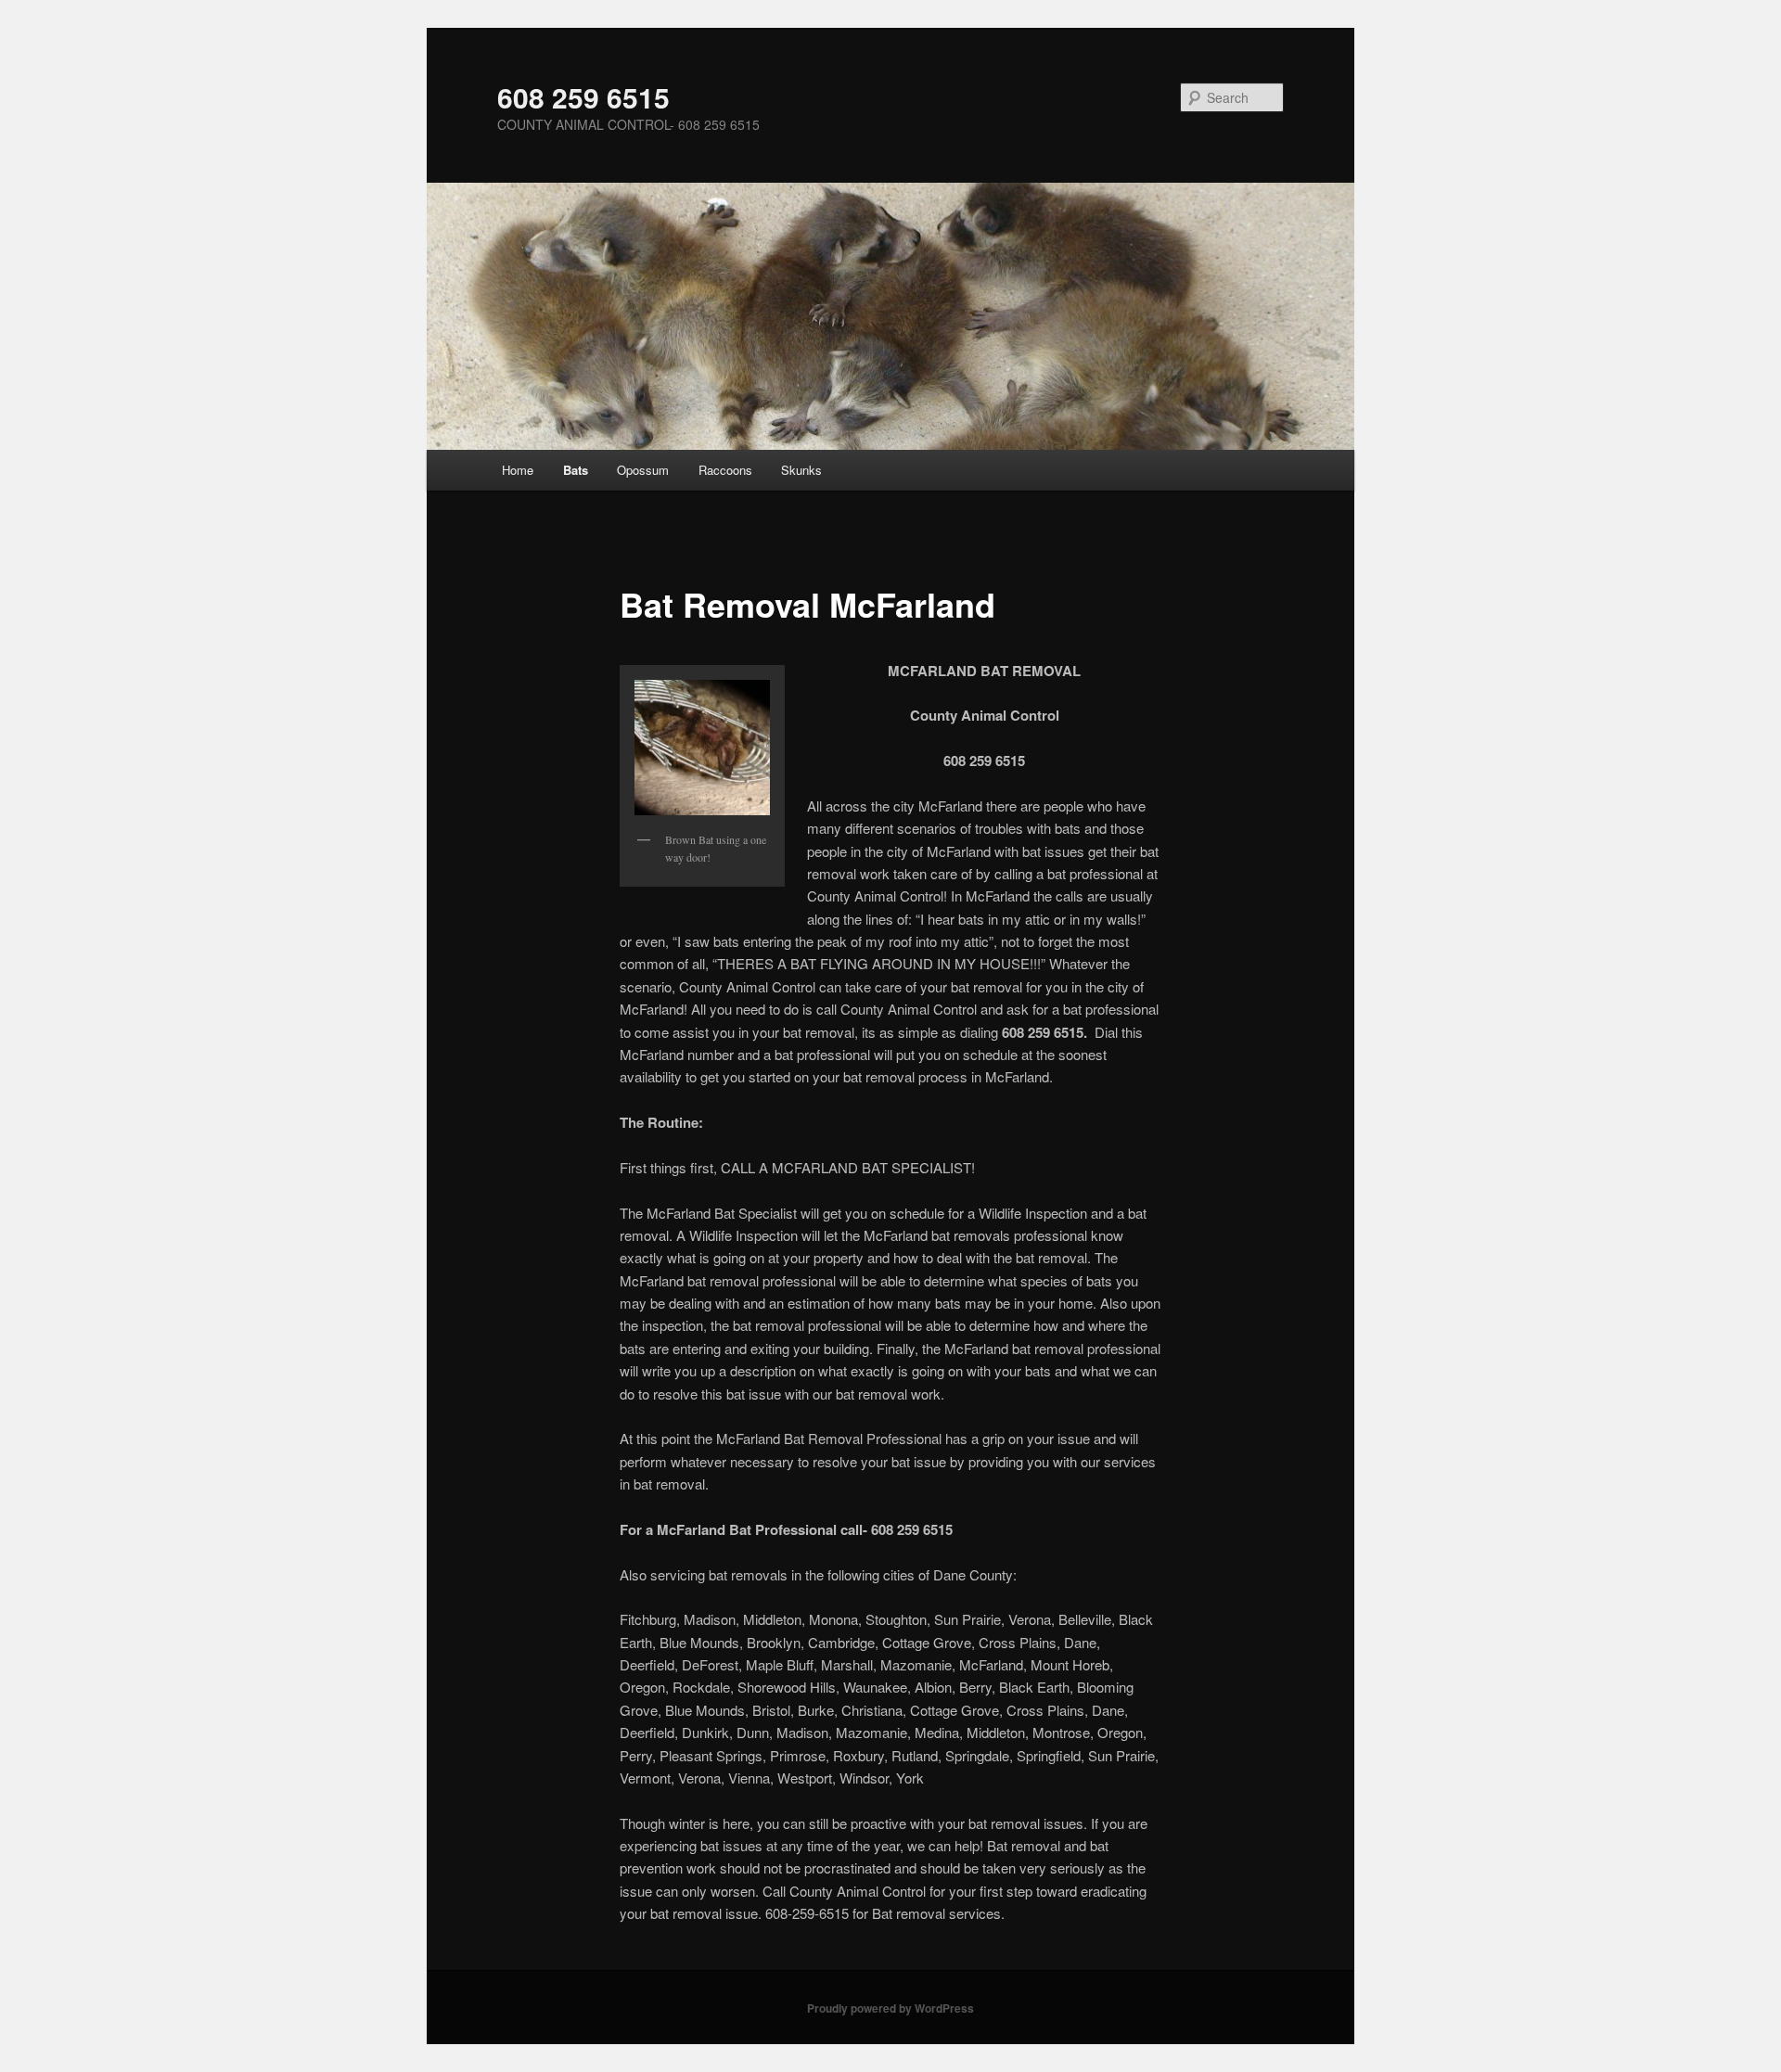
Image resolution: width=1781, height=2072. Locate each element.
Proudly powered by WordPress (890, 2008)
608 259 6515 (583, 97)
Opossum (643, 470)
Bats (576, 470)
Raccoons (725, 470)
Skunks (801, 470)
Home (518, 470)
